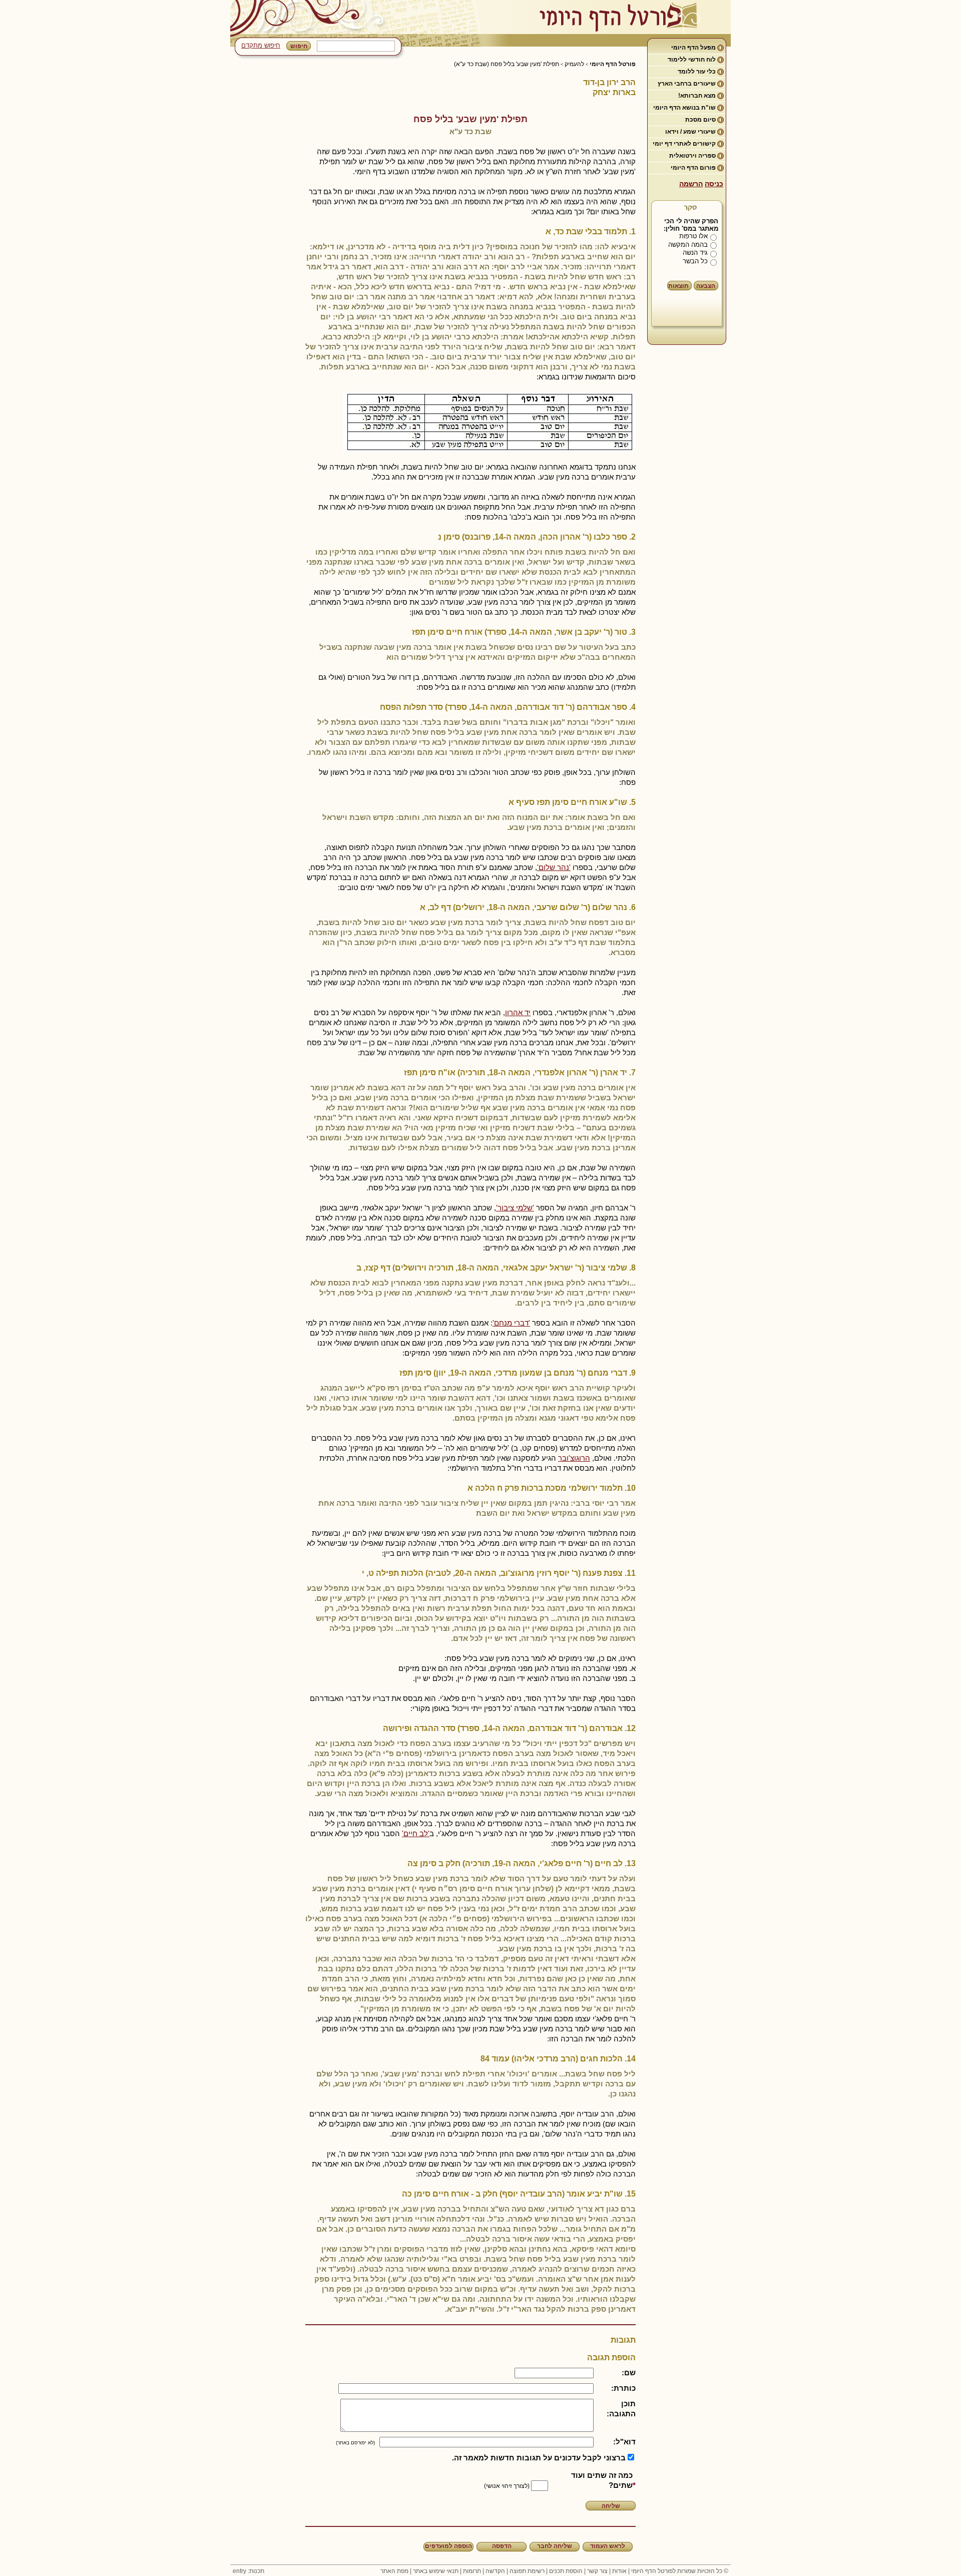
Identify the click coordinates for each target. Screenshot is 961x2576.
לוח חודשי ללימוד (692, 60)
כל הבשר (695, 261)
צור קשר (597, 2571)
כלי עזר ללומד (697, 72)
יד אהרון (518, 1012)
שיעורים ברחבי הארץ (687, 84)
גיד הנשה (695, 253)
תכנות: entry (249, 2571)
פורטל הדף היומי (613, 64)
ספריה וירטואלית (692, 156)
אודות (619, 2571)
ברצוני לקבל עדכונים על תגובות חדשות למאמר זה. (539, 2458)
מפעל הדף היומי (693, 48)
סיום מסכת (700, 120)
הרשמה (691, 184)
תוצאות (678, 286)
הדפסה (502, 2546)
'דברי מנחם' (511, 1323)
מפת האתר (394, 2571)
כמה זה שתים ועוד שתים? (602, 2480)
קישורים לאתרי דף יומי (684, 144)
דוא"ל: (624, 2442)
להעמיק (574, 64)
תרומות (472, 2571)
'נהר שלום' (554, 867)
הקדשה (495, 2571)
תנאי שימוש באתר (436, 2571)
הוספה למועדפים (448, 2546)
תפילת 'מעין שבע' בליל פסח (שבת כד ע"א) (507, 64)
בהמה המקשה (688, 245)
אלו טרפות (693, 236)
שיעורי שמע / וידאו (690, 132)
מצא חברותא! (697, 96)
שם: (629, 2373)
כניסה (714, 184)
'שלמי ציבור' (515, 1208)
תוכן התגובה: (621, 2409)
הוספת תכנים (566, 2571)
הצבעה (706, 286)
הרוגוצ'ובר (574, 1458)
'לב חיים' (416, 1833)
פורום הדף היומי (693, 168)
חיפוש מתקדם (261, 45)
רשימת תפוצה (527, 2571)
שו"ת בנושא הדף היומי (684, 108)
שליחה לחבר (555, 2546)
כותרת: (623, 2388)
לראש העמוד (608, 2546)
